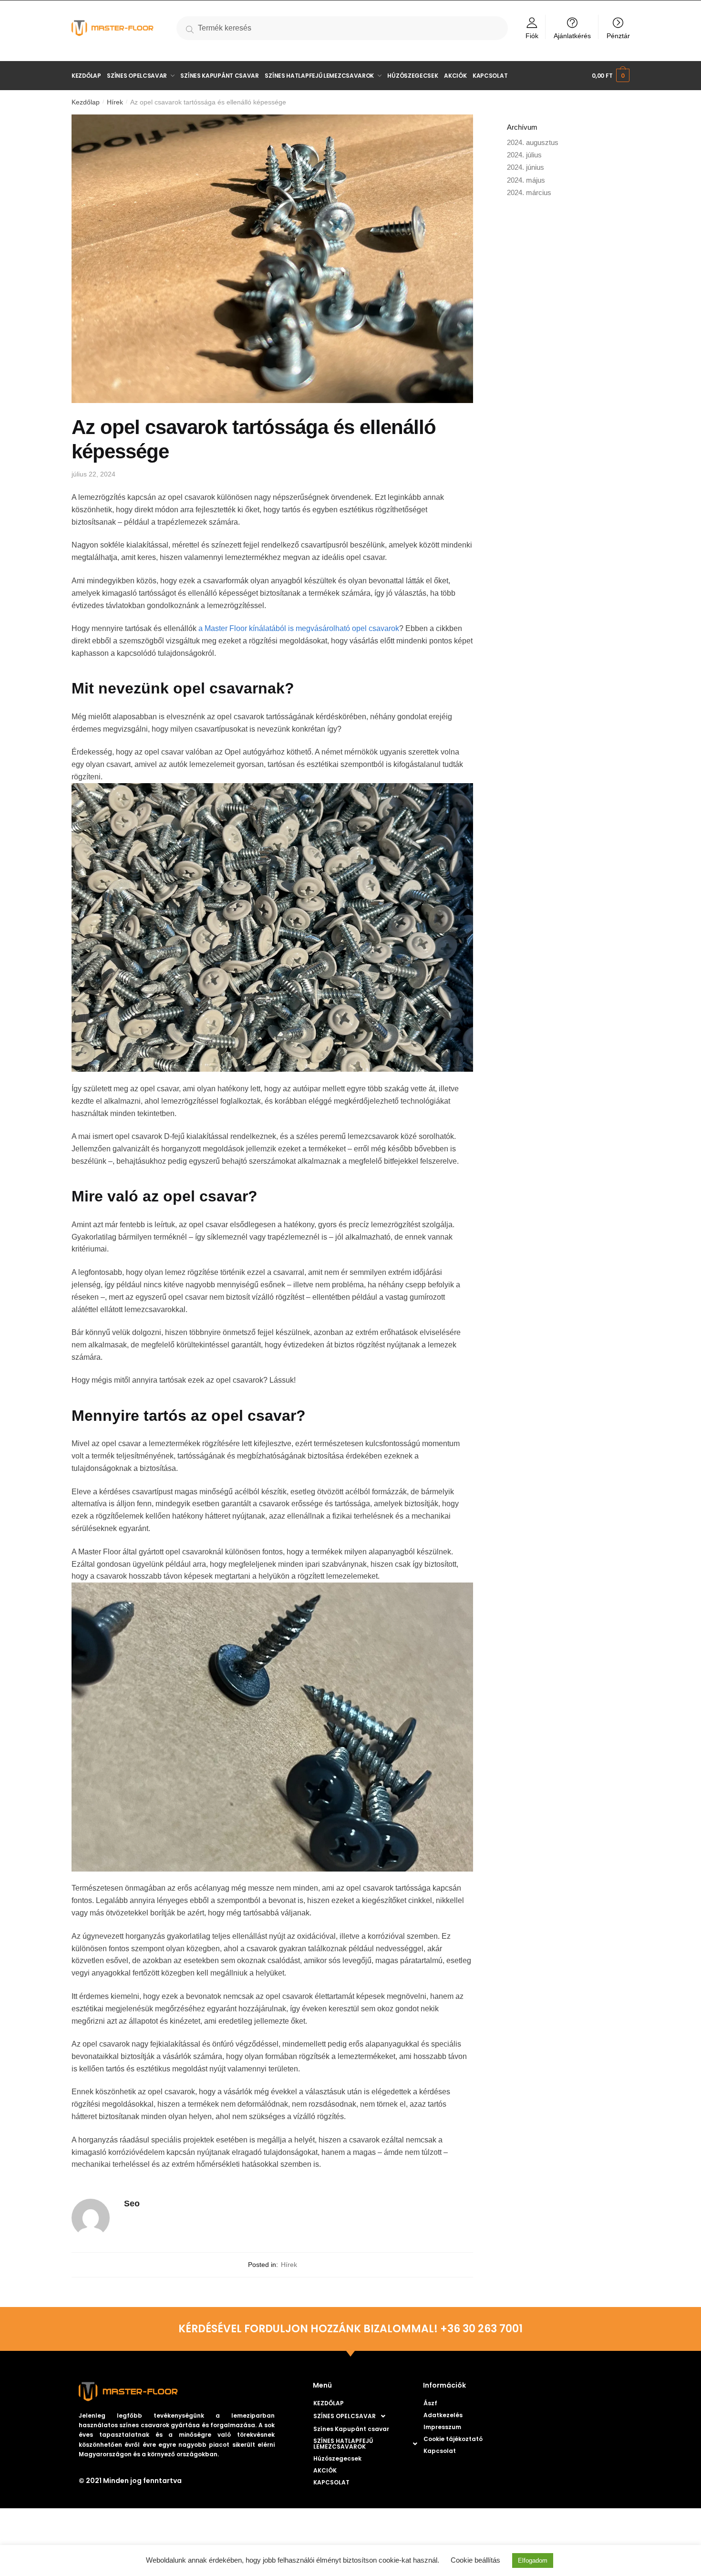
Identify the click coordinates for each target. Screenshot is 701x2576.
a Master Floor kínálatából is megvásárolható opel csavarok (299, 628)
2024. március (529, 192)
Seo (132, 2204)
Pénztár (618, 36)
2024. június (526, 167)
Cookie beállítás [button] (475, 2560)
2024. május (526, 180)
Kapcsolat (440, 2451)
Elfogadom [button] (533, 2560)
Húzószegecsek (337, 2458)
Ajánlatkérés (572, 36)
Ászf (430, 2403)
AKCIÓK (325, 2470)
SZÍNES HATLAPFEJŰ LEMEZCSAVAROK (343, 2444)
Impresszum (442, 2427)
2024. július (524, 155)
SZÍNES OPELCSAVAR (345, 2416)
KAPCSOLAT (331, 2482)
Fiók (532, 36)
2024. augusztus (533, 142)
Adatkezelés (443, 2415)
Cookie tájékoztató (453, 2439)
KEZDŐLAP (329, 2403)
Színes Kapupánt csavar (351, 2429)
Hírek (115, 102)
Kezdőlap (86, 102)
